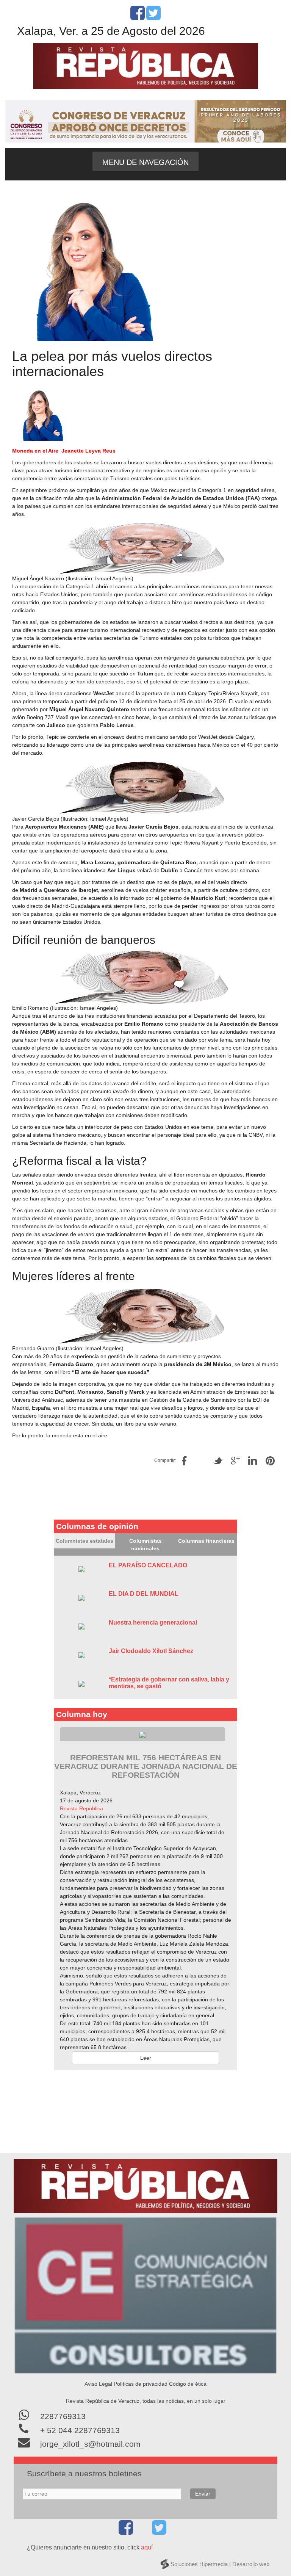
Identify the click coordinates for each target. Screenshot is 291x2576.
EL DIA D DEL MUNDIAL (144, 1594)
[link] (81, 1808)
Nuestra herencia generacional (153, 1623)
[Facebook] (138, 17)
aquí (147, 2547)
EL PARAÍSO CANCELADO (148, 1565)
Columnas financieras (206, 1541)
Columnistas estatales (84, 1541)
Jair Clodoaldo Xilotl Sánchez (151, 1651)
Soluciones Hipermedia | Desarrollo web (220, 2564)
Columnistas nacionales (145, 1545)
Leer (146, 2058)
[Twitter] (153, 17)
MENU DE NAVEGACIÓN (145, 162)
